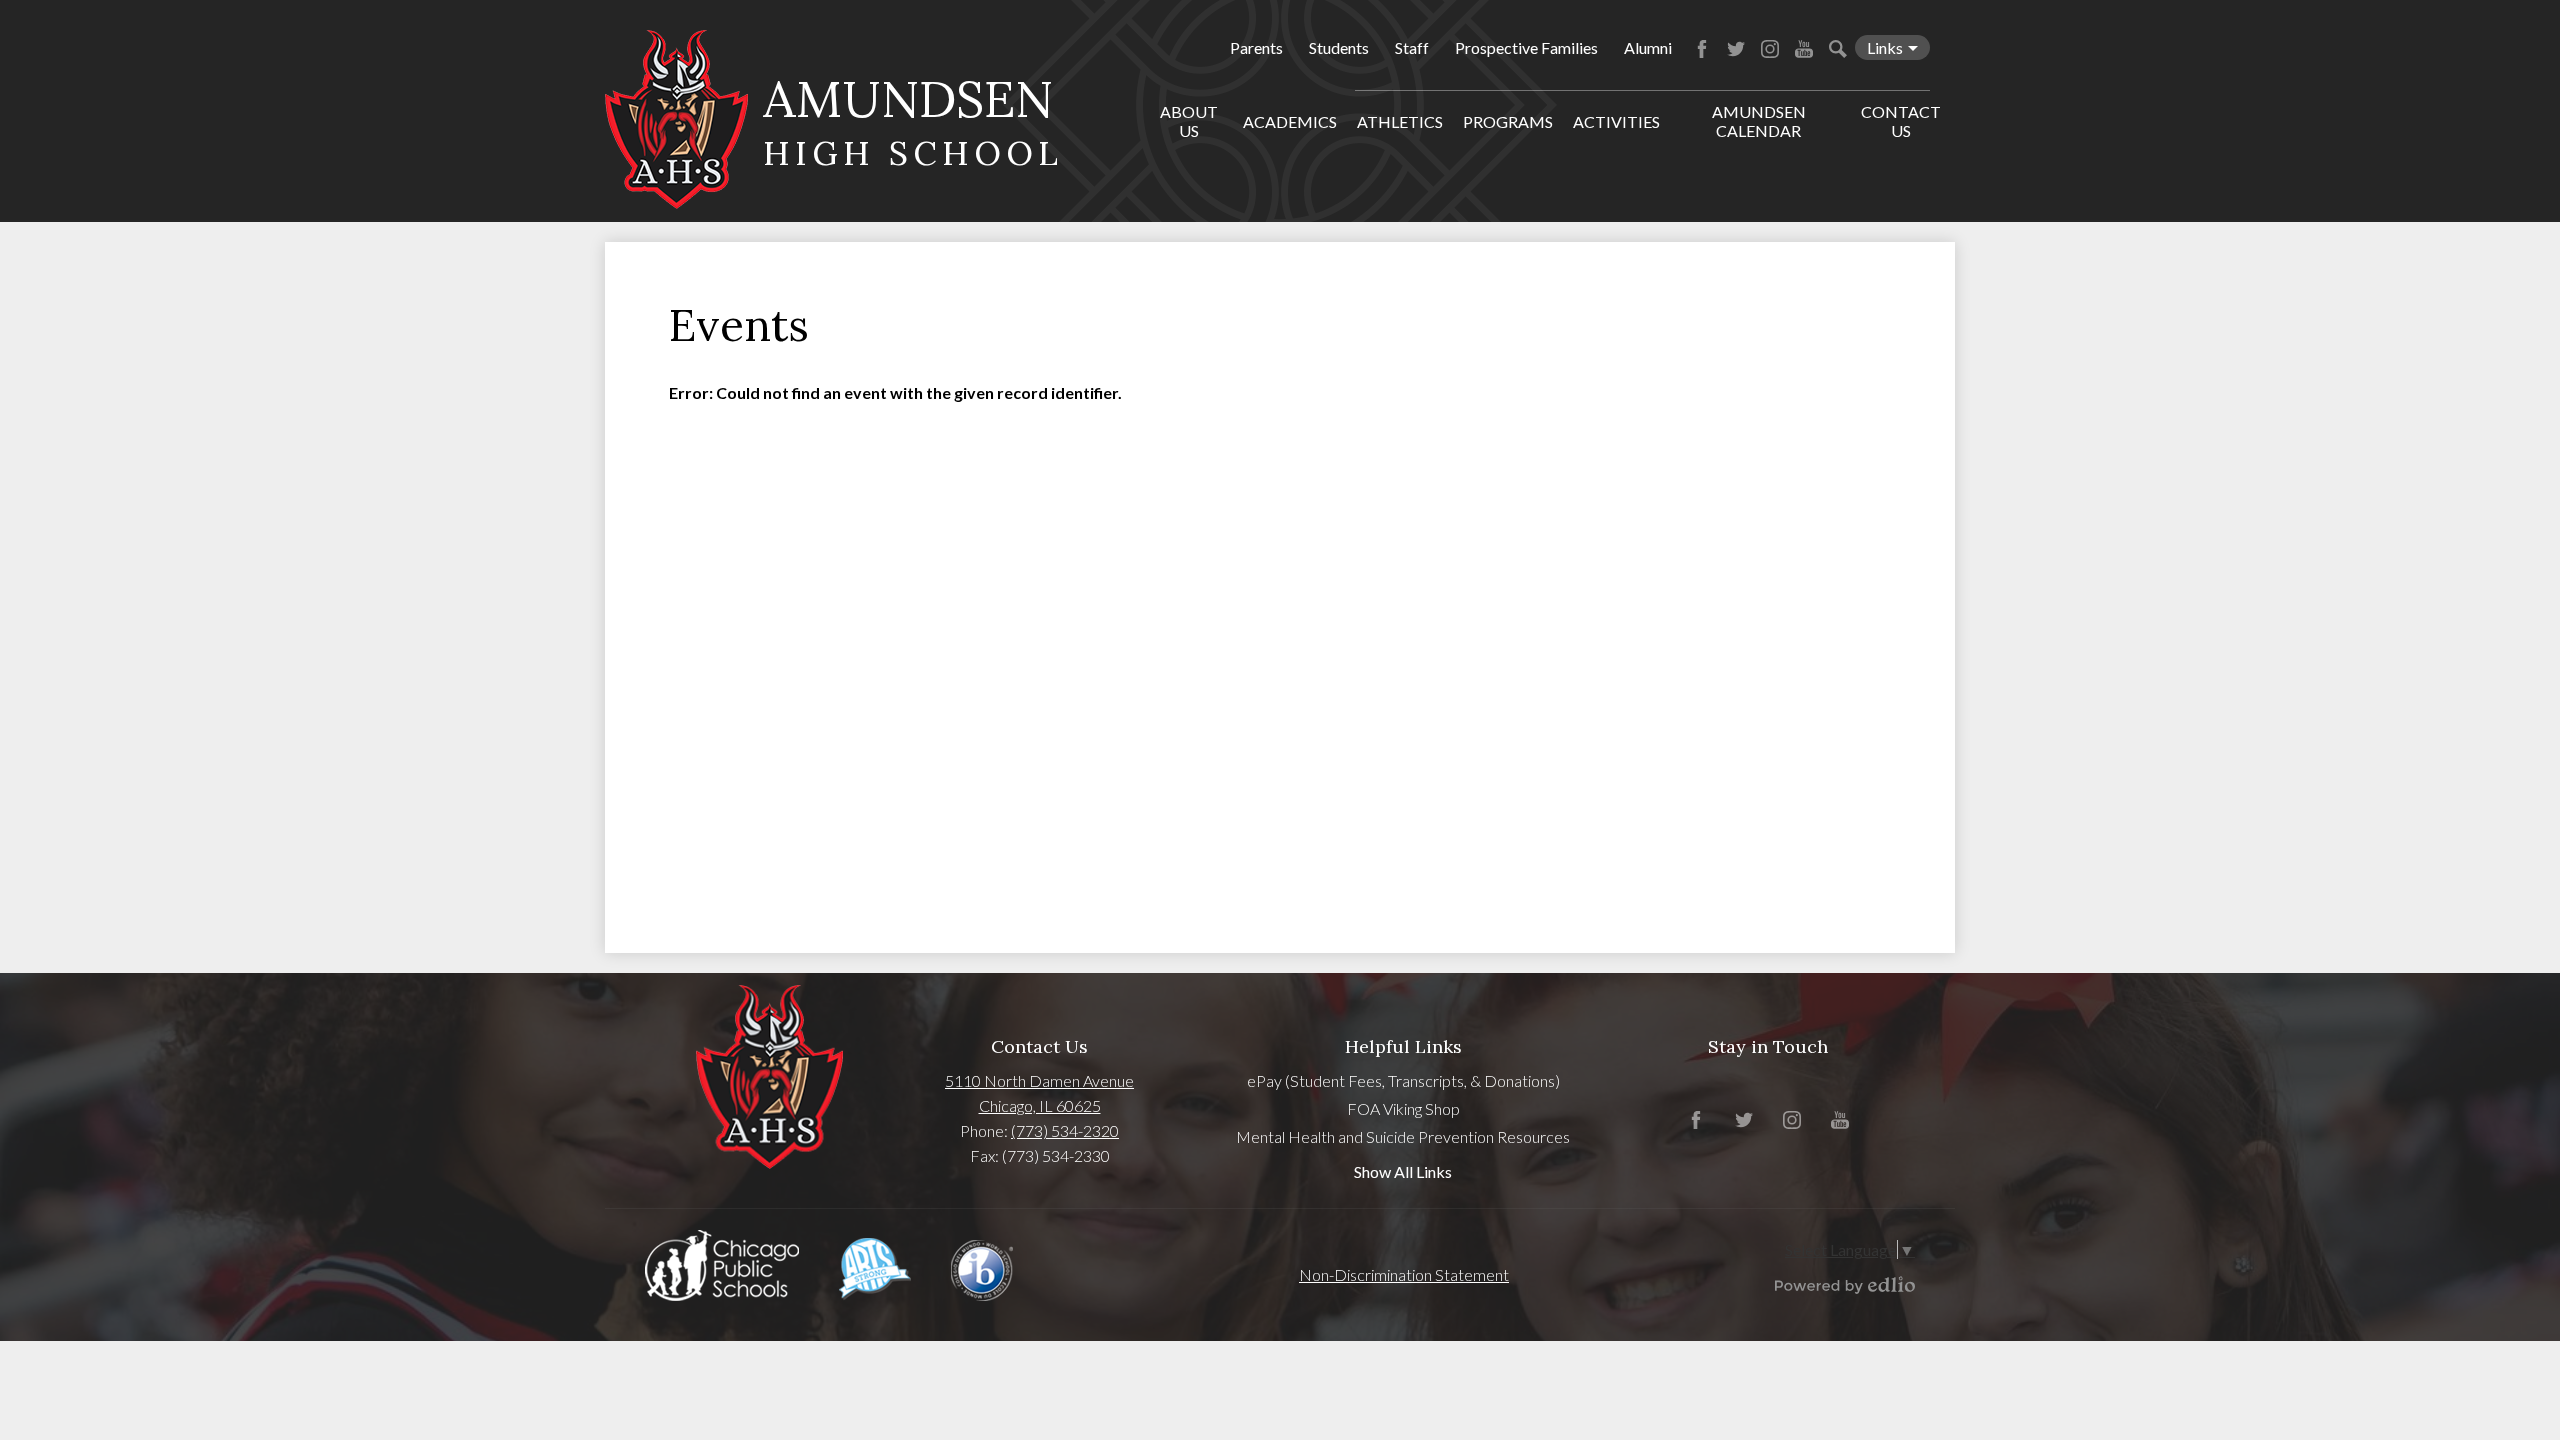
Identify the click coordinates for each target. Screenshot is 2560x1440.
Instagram (1770, 49)
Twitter (1736, 49)
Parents (1256, 47)
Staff (1412, 47)
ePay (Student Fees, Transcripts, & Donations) (1403, 1080)
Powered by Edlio (1845, 1285)
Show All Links (1403, 1171)
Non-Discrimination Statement (1404, 1274)
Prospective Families (1526, 47)
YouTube (1804, 49)
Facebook (1702, 49)
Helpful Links (1403, 1046)
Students (1339, 47)
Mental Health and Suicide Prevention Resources (1403, 1136)
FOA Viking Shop (1403, 1108)
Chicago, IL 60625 (1040, 1105)
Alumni (1648, 47)
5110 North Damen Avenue (1039, 1080)
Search (1838, 49)
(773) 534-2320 (1065, 1130)
